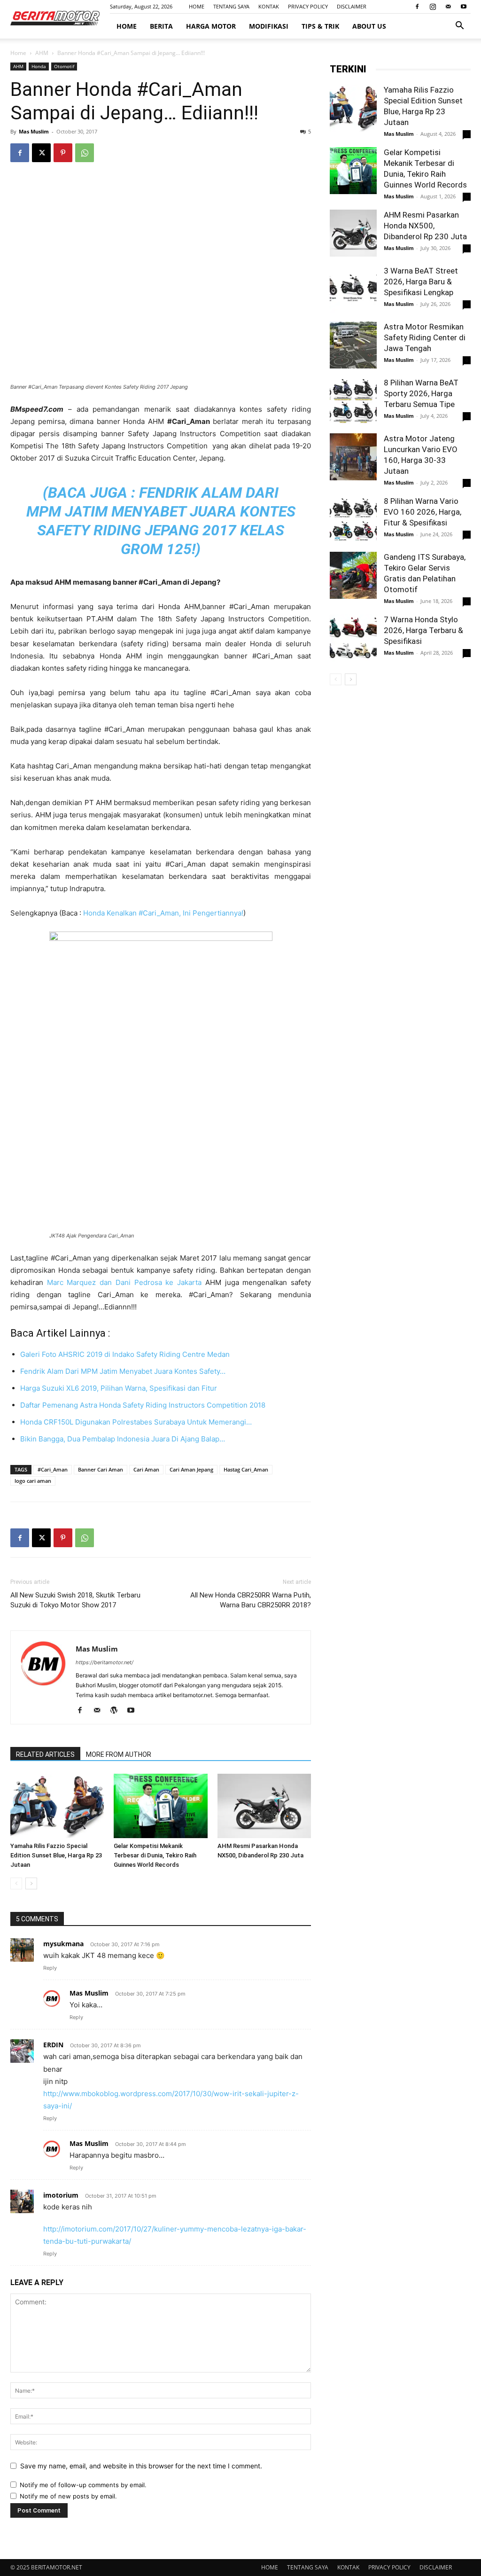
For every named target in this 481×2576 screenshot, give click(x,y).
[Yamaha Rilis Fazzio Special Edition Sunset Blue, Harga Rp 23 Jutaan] (57, 1806)
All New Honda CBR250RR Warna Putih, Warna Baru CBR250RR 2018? (251, 1600)
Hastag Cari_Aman (246, 1469)
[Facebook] (417, 7)
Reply (50, 1968)
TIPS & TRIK (320, 26)
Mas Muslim (34, 131)
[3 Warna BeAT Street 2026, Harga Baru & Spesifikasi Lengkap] (353, 289)
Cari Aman (146, 1469)
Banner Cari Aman (101, 1469)
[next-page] (31, 1883)
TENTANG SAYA (231, 6)
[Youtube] (464, 7)
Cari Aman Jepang (191, 1469)
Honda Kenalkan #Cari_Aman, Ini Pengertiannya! (163, 913)
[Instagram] (433, 7)
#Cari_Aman (53, 1469)
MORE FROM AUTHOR (119, 1754)
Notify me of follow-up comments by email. (83, 2485)
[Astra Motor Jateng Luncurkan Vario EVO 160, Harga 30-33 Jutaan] (353, 457)
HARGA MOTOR (211, 26)
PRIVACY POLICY (308, 6)
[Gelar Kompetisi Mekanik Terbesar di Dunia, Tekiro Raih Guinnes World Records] (160, 1806)
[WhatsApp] (85, 153)
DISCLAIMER (352, 6)
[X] (41, 153)
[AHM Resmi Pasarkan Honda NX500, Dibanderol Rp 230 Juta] (264, 1806)
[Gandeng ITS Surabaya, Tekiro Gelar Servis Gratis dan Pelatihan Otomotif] (353, 575)
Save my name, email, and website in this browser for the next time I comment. (141, 2466)
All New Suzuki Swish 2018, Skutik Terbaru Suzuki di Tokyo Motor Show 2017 (75, 1600)
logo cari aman (33, 1481)
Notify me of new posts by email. (68, 2496)
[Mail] (448, 7)
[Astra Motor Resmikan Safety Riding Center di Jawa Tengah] (353, 345)
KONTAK (269, 6)
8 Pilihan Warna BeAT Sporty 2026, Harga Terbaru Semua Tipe (421, 393)
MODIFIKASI (269, 26)
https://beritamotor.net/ (105, 1662)
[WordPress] (117, 1711)
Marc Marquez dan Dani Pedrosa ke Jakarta (124, 1282)
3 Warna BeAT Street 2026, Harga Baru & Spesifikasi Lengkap (421, 282)
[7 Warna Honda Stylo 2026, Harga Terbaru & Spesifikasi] (353, 638)
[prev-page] (16, 1883)
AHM (42, 53)
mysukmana (63, 1944)
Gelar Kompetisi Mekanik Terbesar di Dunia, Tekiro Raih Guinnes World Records (155, 1855)
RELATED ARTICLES (45, 1754)
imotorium (61, 2195)
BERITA (161, 26)
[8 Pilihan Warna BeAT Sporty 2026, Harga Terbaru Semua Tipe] (353, 401)
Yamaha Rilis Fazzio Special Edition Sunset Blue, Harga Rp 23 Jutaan (56, 1855)
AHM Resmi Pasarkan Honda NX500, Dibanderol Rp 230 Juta (425, 226)
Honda (39, 66)
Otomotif (64, 66)
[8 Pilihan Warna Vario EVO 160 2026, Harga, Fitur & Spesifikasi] (353, 519)
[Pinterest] (63, 153)
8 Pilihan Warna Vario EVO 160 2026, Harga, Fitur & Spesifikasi (423, 512)
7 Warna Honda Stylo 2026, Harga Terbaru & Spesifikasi (423, 630)
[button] (459, 27)
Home (18, 53)
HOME (197, 6)
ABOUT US (369, 26)
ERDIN (53, 2045)
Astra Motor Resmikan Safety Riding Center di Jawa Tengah (425, 337)
